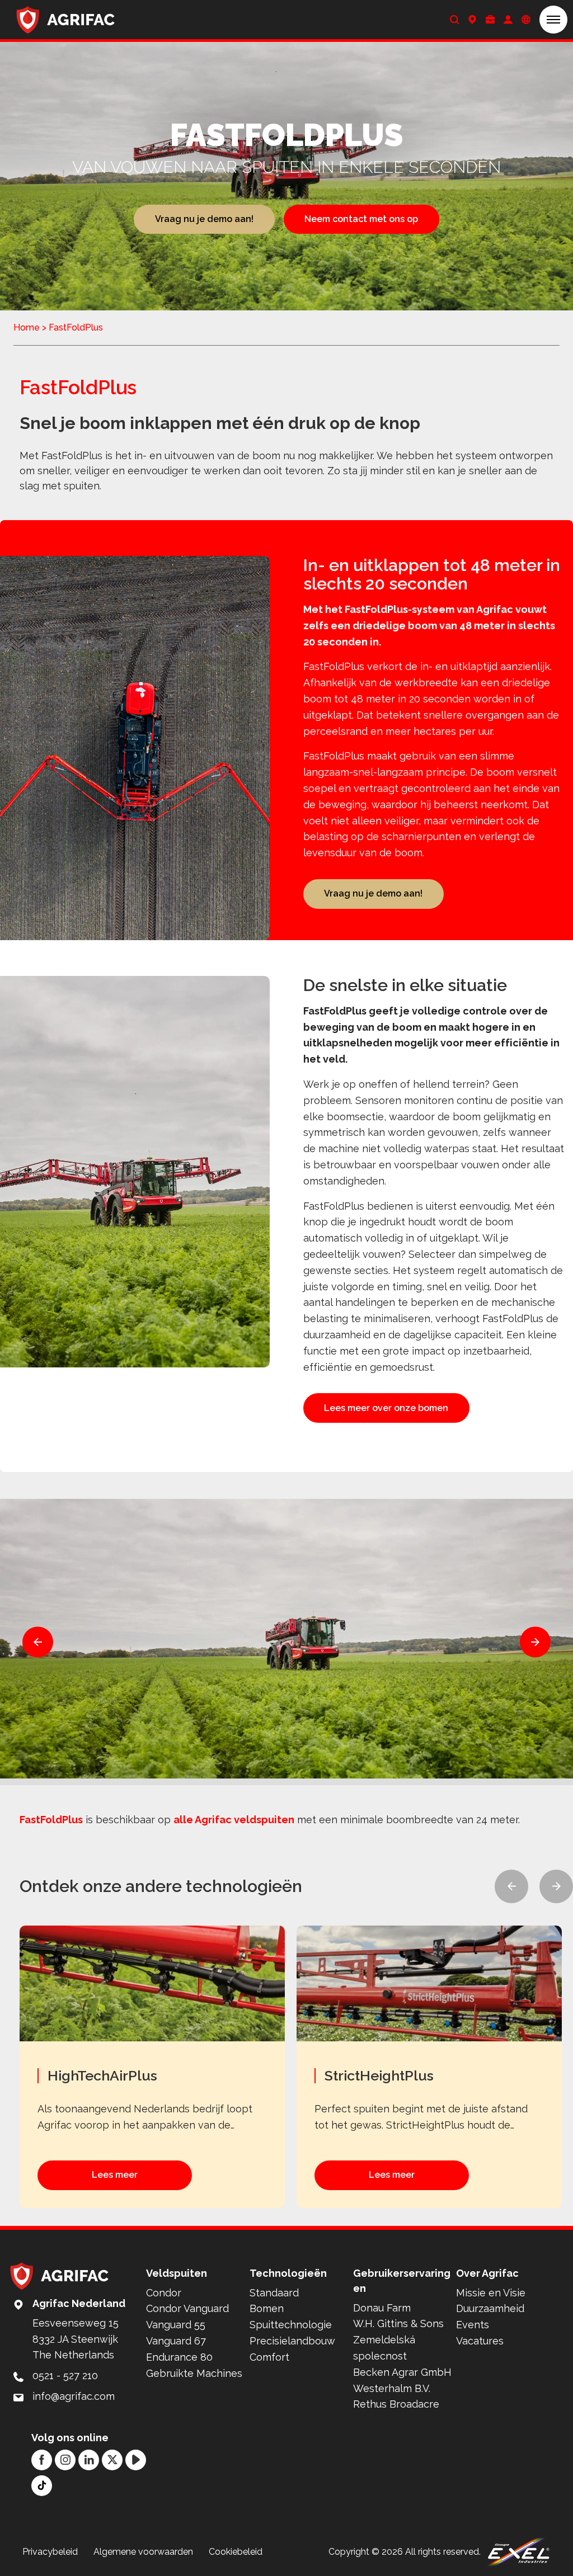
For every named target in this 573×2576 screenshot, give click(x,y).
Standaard (274, 2293)
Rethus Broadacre (396, 2404)
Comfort (269, 2357)
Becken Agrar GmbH (402, 2372)
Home (27, 327)
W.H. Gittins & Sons (398, 2323)
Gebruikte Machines (194, 2373)
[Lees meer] (158, 2067)
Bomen (267, 2308)
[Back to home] (66, 20)
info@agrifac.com (74, 2396)
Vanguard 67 (176, 2341)
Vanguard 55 (176, 2325)
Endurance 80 (179, 2357)
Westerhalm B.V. (392, 2388)
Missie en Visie (491, 2293)
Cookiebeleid (236, 2552)
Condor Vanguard (187, 2308)
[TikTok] (42, 2486)
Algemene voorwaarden (143, 2552)
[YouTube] (136, 2460)
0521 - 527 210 (65, 2376)
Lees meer (115, 2175)
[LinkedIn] (89, 2460)
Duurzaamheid (490, 2308)
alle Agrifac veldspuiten (234, 1820)
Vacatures (480, 2341)
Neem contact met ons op (361, 219)
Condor (164, 2293)
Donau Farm (382, 2308)
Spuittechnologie (291, 2325)
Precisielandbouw (292, 2341)
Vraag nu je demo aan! (204, 219)
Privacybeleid (50, 2552)
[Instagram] (65, 2460)
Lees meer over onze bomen (386, 1408)
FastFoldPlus (51, 1820)
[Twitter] (112, 2460)
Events (473, 2325)
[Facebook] (42, 2460)
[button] (553, 20)
